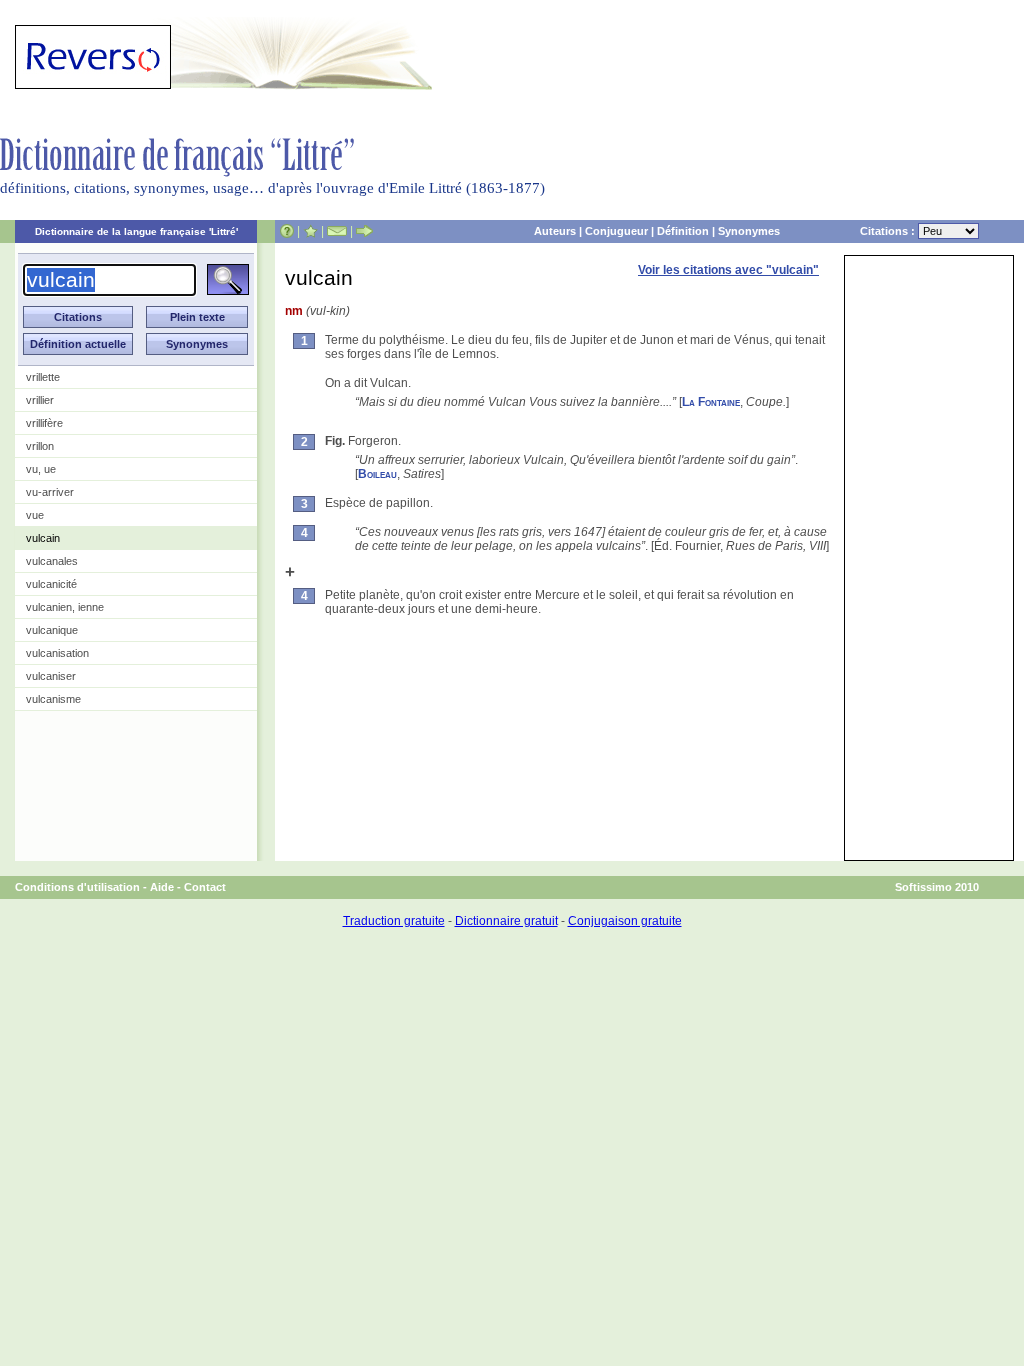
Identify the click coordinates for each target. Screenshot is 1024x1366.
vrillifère (44, 423)
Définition (683, 231)
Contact (205, 887)
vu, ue (41, 469)
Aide (162, 887)
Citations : (889, 231)
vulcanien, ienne (65, 607)
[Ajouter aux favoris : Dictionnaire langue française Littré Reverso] (310, 231)
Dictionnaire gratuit (506, 921)
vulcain (43, 538)
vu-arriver (50, 492)
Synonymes (749, 231)
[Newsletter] (337, 231)
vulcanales (52, 561)
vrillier (40, 400)
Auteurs (555, 231)
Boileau (377, 474)
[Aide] (287, 231)
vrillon (40, 446)
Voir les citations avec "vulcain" (728, 270)
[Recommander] (364, 231)
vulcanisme (53, 699)
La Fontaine (711, 402)
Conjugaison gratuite (625, 921)
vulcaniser (51, 676)
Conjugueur (616, 231)
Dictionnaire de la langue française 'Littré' (136, 231)
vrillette (43, 377)
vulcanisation (57, 653)
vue (35, 515)
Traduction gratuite (394, 921)
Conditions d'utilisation (77, 887)
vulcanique (52, 630)
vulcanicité (51, 584)
